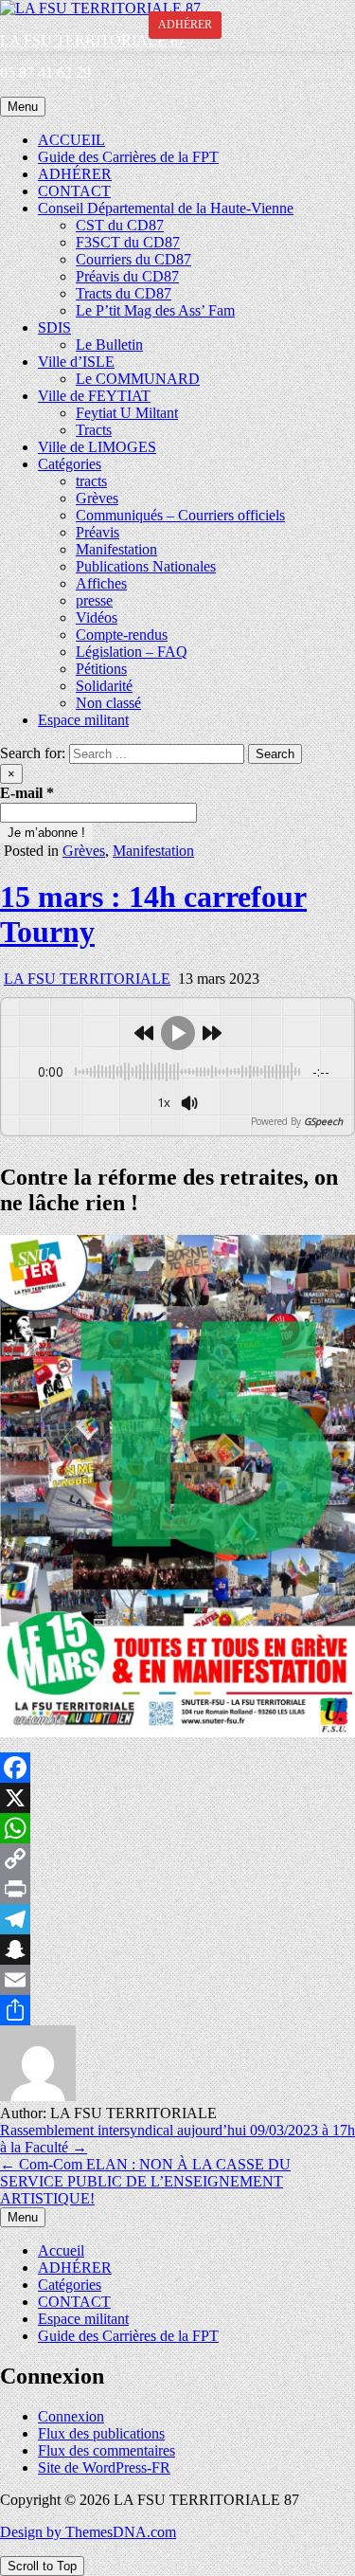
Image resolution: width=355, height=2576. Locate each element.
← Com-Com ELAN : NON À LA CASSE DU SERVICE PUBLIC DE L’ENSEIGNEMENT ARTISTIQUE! (145, 2181)
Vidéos (97, 617)
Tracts (94, 430)
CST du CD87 (120, 225)
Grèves (97, 498)
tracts (91, 481)
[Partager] (177, 2010)
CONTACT (74, 191)
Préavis (98, 532)
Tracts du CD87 (124, 293)
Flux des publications (101, 2433)
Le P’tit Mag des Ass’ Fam (155, 310)
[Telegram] (177, 1919)
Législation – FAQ (132, 652)
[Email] (177, 1980)
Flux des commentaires (106, 2450)
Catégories (70, 464)
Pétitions (101, 669)
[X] (177, 1798)
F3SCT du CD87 (128, 242)
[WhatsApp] (177, 1828)
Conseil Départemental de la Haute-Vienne (166, 208)
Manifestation (116, 549)
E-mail (27, 793)
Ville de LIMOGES (97, 447)
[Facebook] (177, 1768)
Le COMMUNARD (138, 379)
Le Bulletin (109, 345)
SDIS (54, 327)
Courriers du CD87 (133, 259)
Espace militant (83, 720)
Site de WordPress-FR (104, 2467)
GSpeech (323, 1121)
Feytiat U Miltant (127, 413)
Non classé (108, 703)
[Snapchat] (177, 1950)
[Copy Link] (177, 1859)
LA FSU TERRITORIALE (87, 979)
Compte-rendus (122, 635)
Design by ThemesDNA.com (88, 2532)
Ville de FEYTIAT (94, 396)
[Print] (177, 1889)
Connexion (71, 2416)
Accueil (61, 2250)
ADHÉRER (75, 174)
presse (94, 600)
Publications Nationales (146, 566)
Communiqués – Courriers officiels (180, 515)
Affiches (101, 583)
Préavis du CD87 (127, 276)
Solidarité (104, 686)
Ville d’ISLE (76, 362)
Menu (23, 107)
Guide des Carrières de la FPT (128, 157)
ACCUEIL (71, 140)
